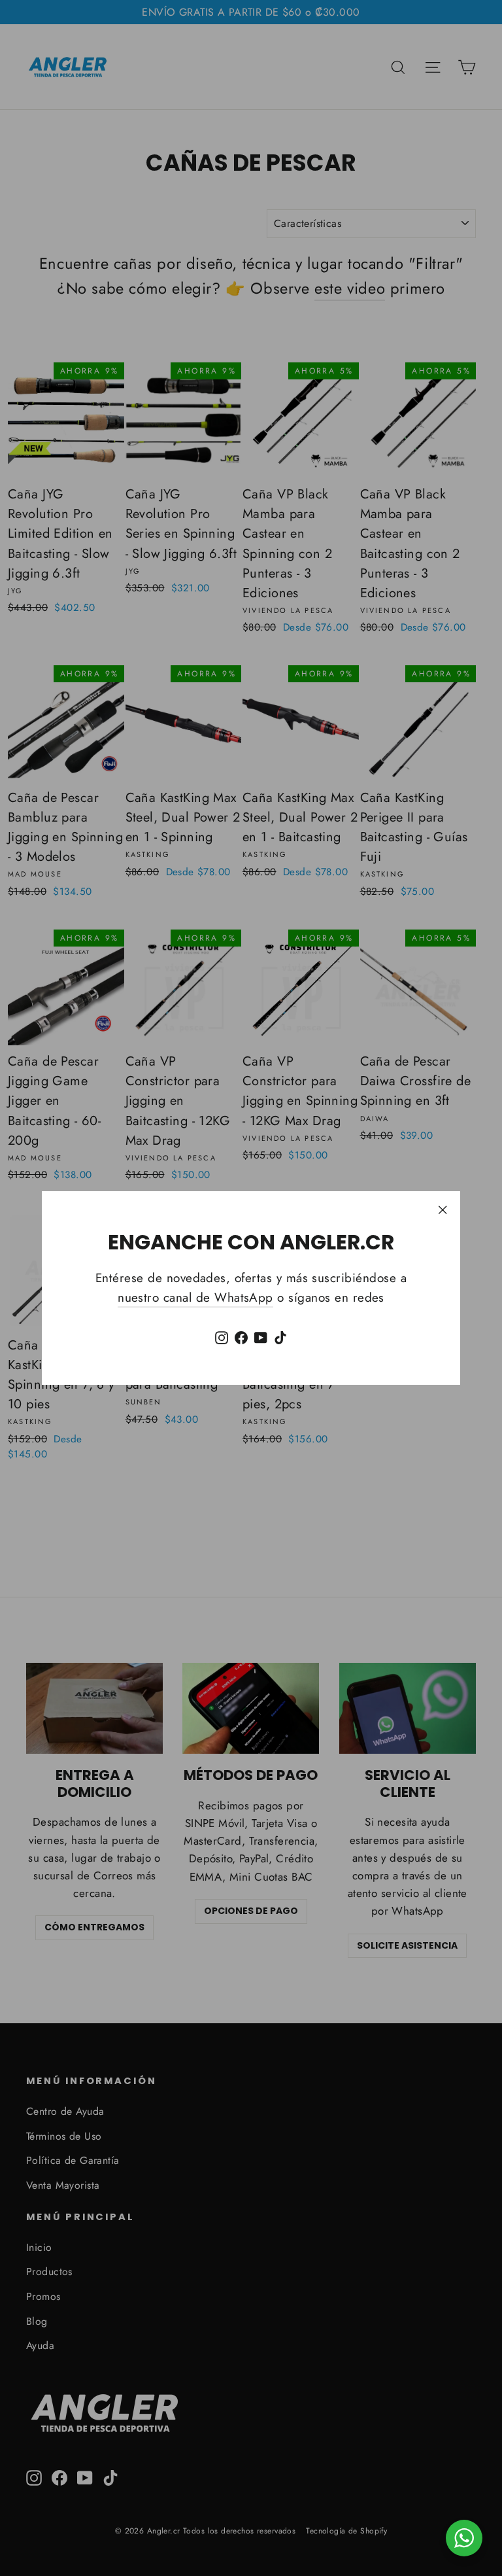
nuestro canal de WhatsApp (195, 1297)
